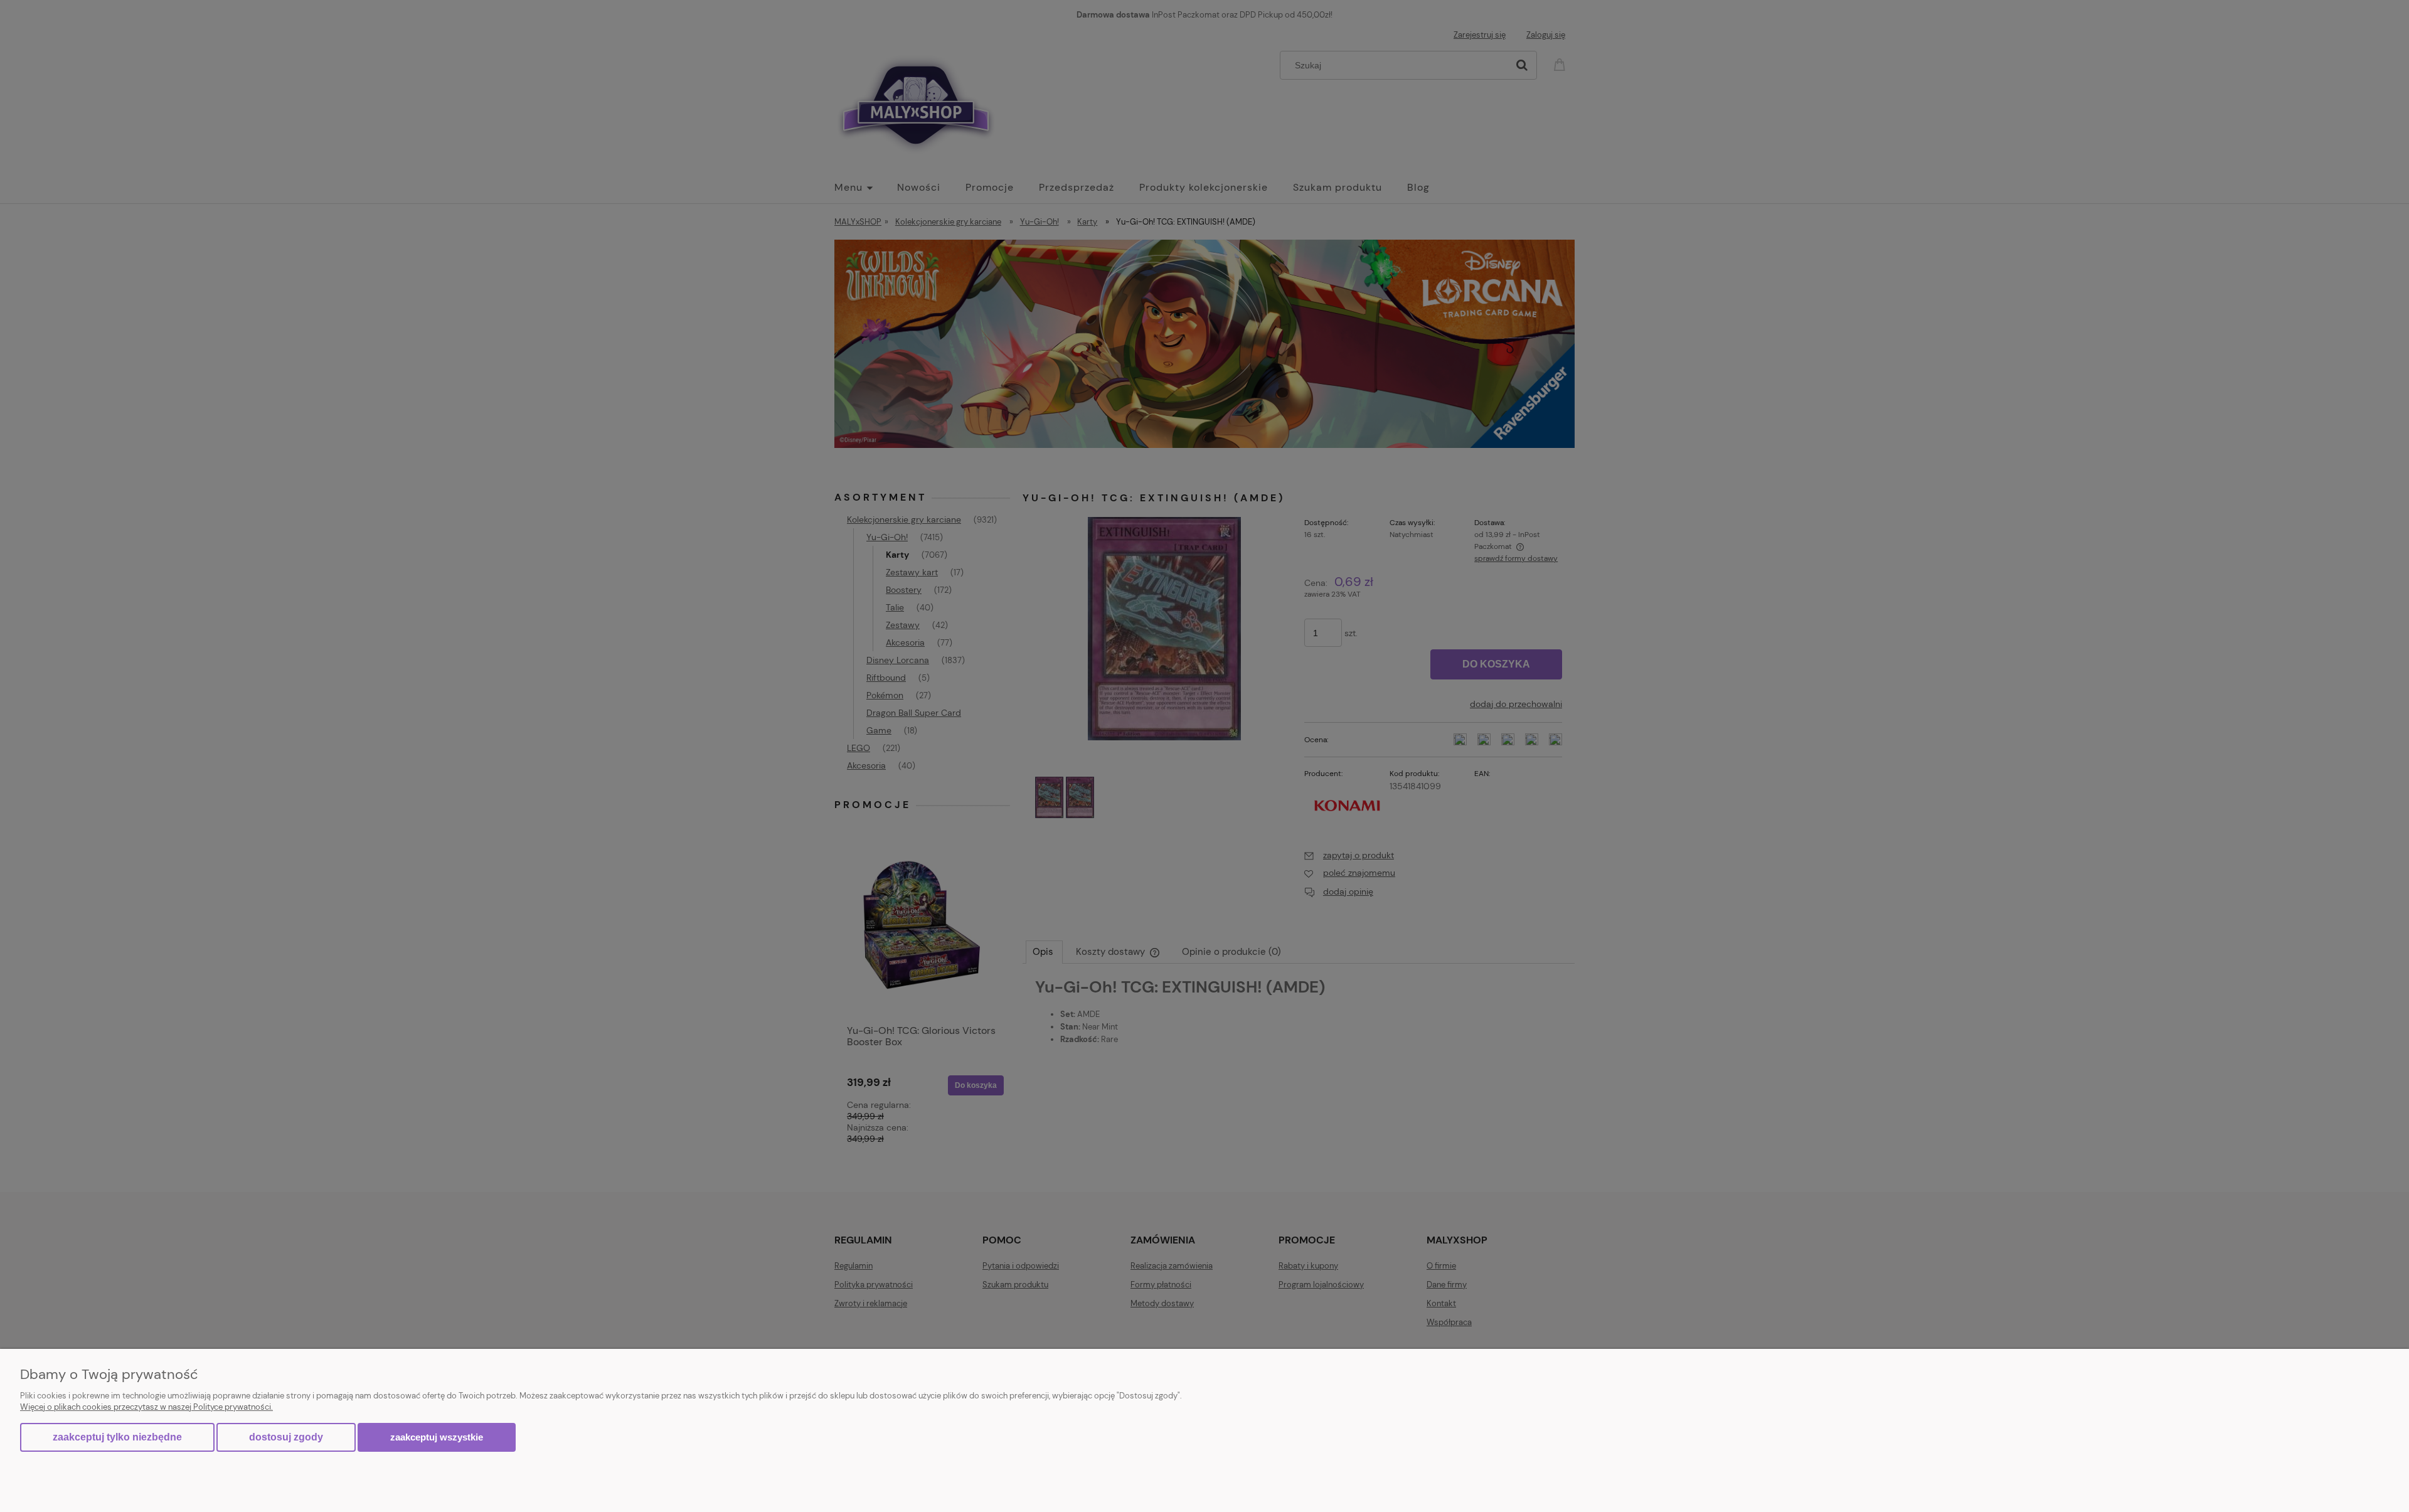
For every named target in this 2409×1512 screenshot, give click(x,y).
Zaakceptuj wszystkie (437, 1437)
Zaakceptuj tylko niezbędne (117, 1437)
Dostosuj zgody (286, 1437)
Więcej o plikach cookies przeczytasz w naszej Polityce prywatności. (146, 1407)
